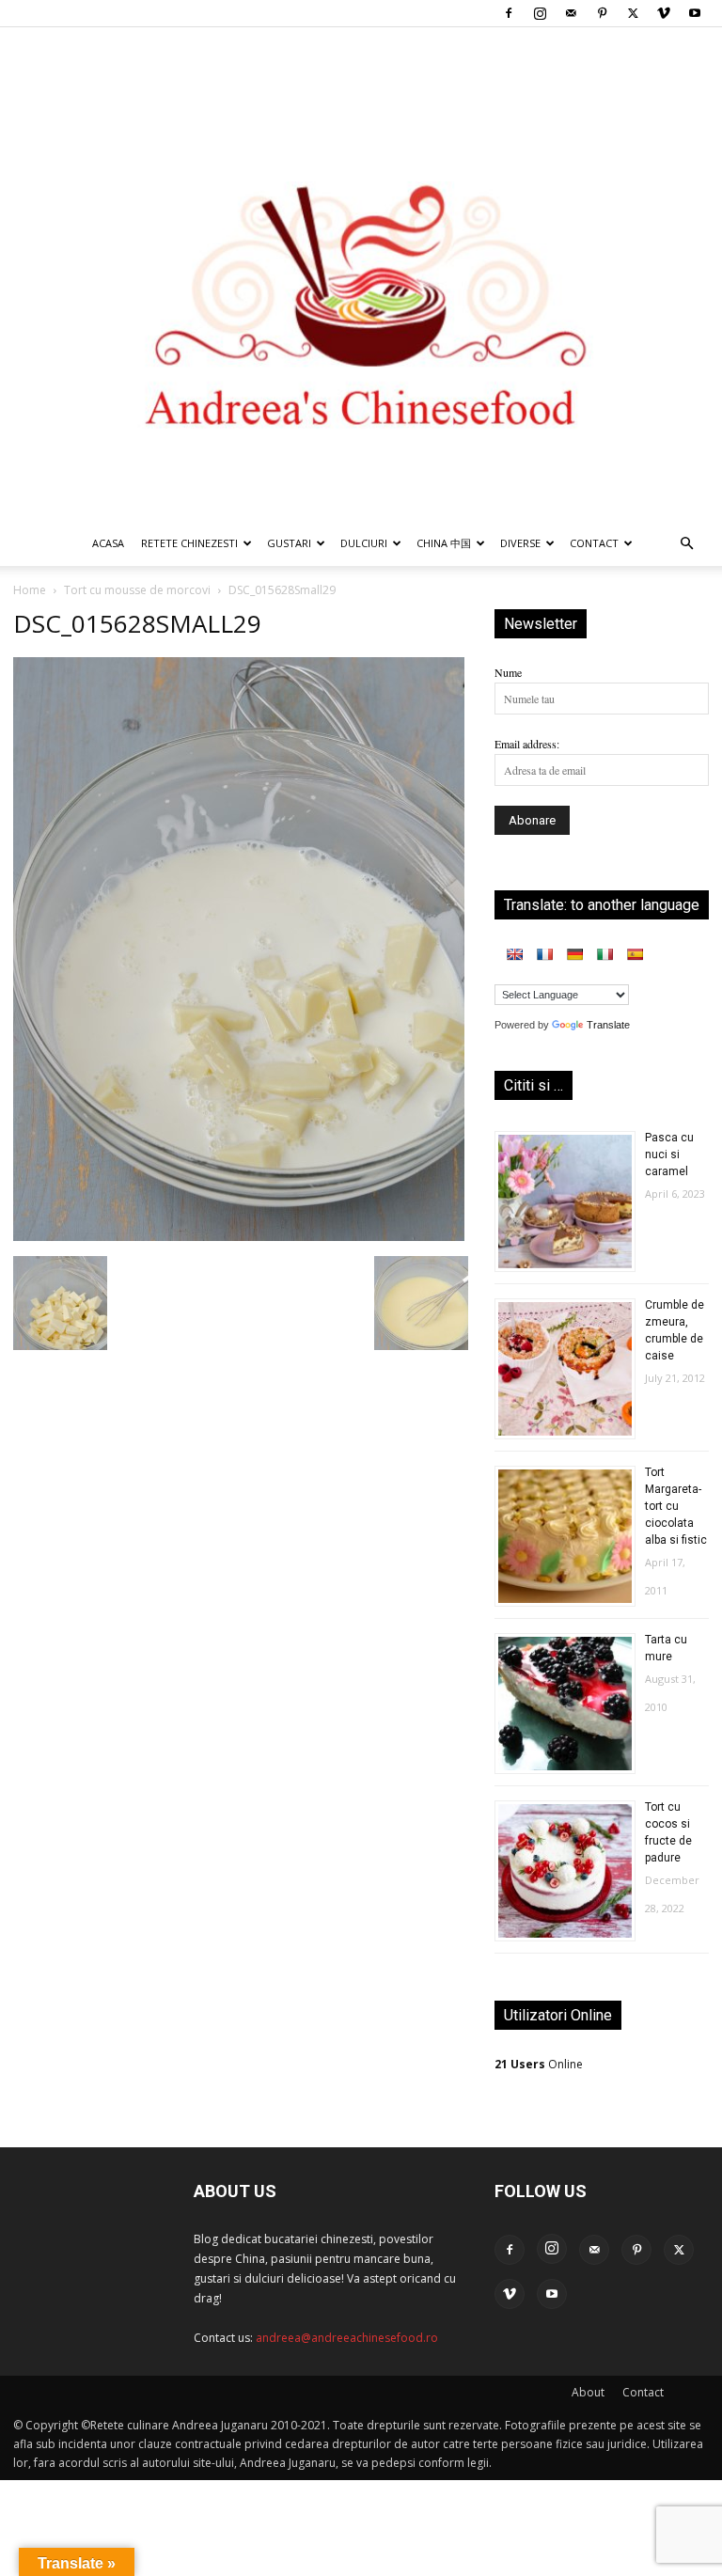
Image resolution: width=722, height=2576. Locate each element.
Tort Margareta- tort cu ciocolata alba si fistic (676, 1506)
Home (30, 590)
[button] (686, 545)
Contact (643, 2392)
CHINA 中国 (444, 543)
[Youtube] (695, 13)
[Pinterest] (602, 13)
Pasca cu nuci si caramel (669, 1154)
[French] (544, 954)
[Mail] (571, 13)
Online (539, 2064)
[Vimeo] (664, 13)
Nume (508, 672)
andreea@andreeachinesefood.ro (347, 2338)
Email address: (527, 744)
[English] (514, 954)
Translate (608, 1025)
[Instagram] (540, 13)
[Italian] (604, 954)
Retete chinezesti (189, 543)
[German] (574, 954)
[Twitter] (633, 13)
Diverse (520, 543)
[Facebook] (509, 13)
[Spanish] (635, 954)
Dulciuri (364, 543)
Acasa (108, 543)
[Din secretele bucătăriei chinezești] (361, 274)
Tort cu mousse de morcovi (137, 590)
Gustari (289, 543)
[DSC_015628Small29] (239, 1236)
